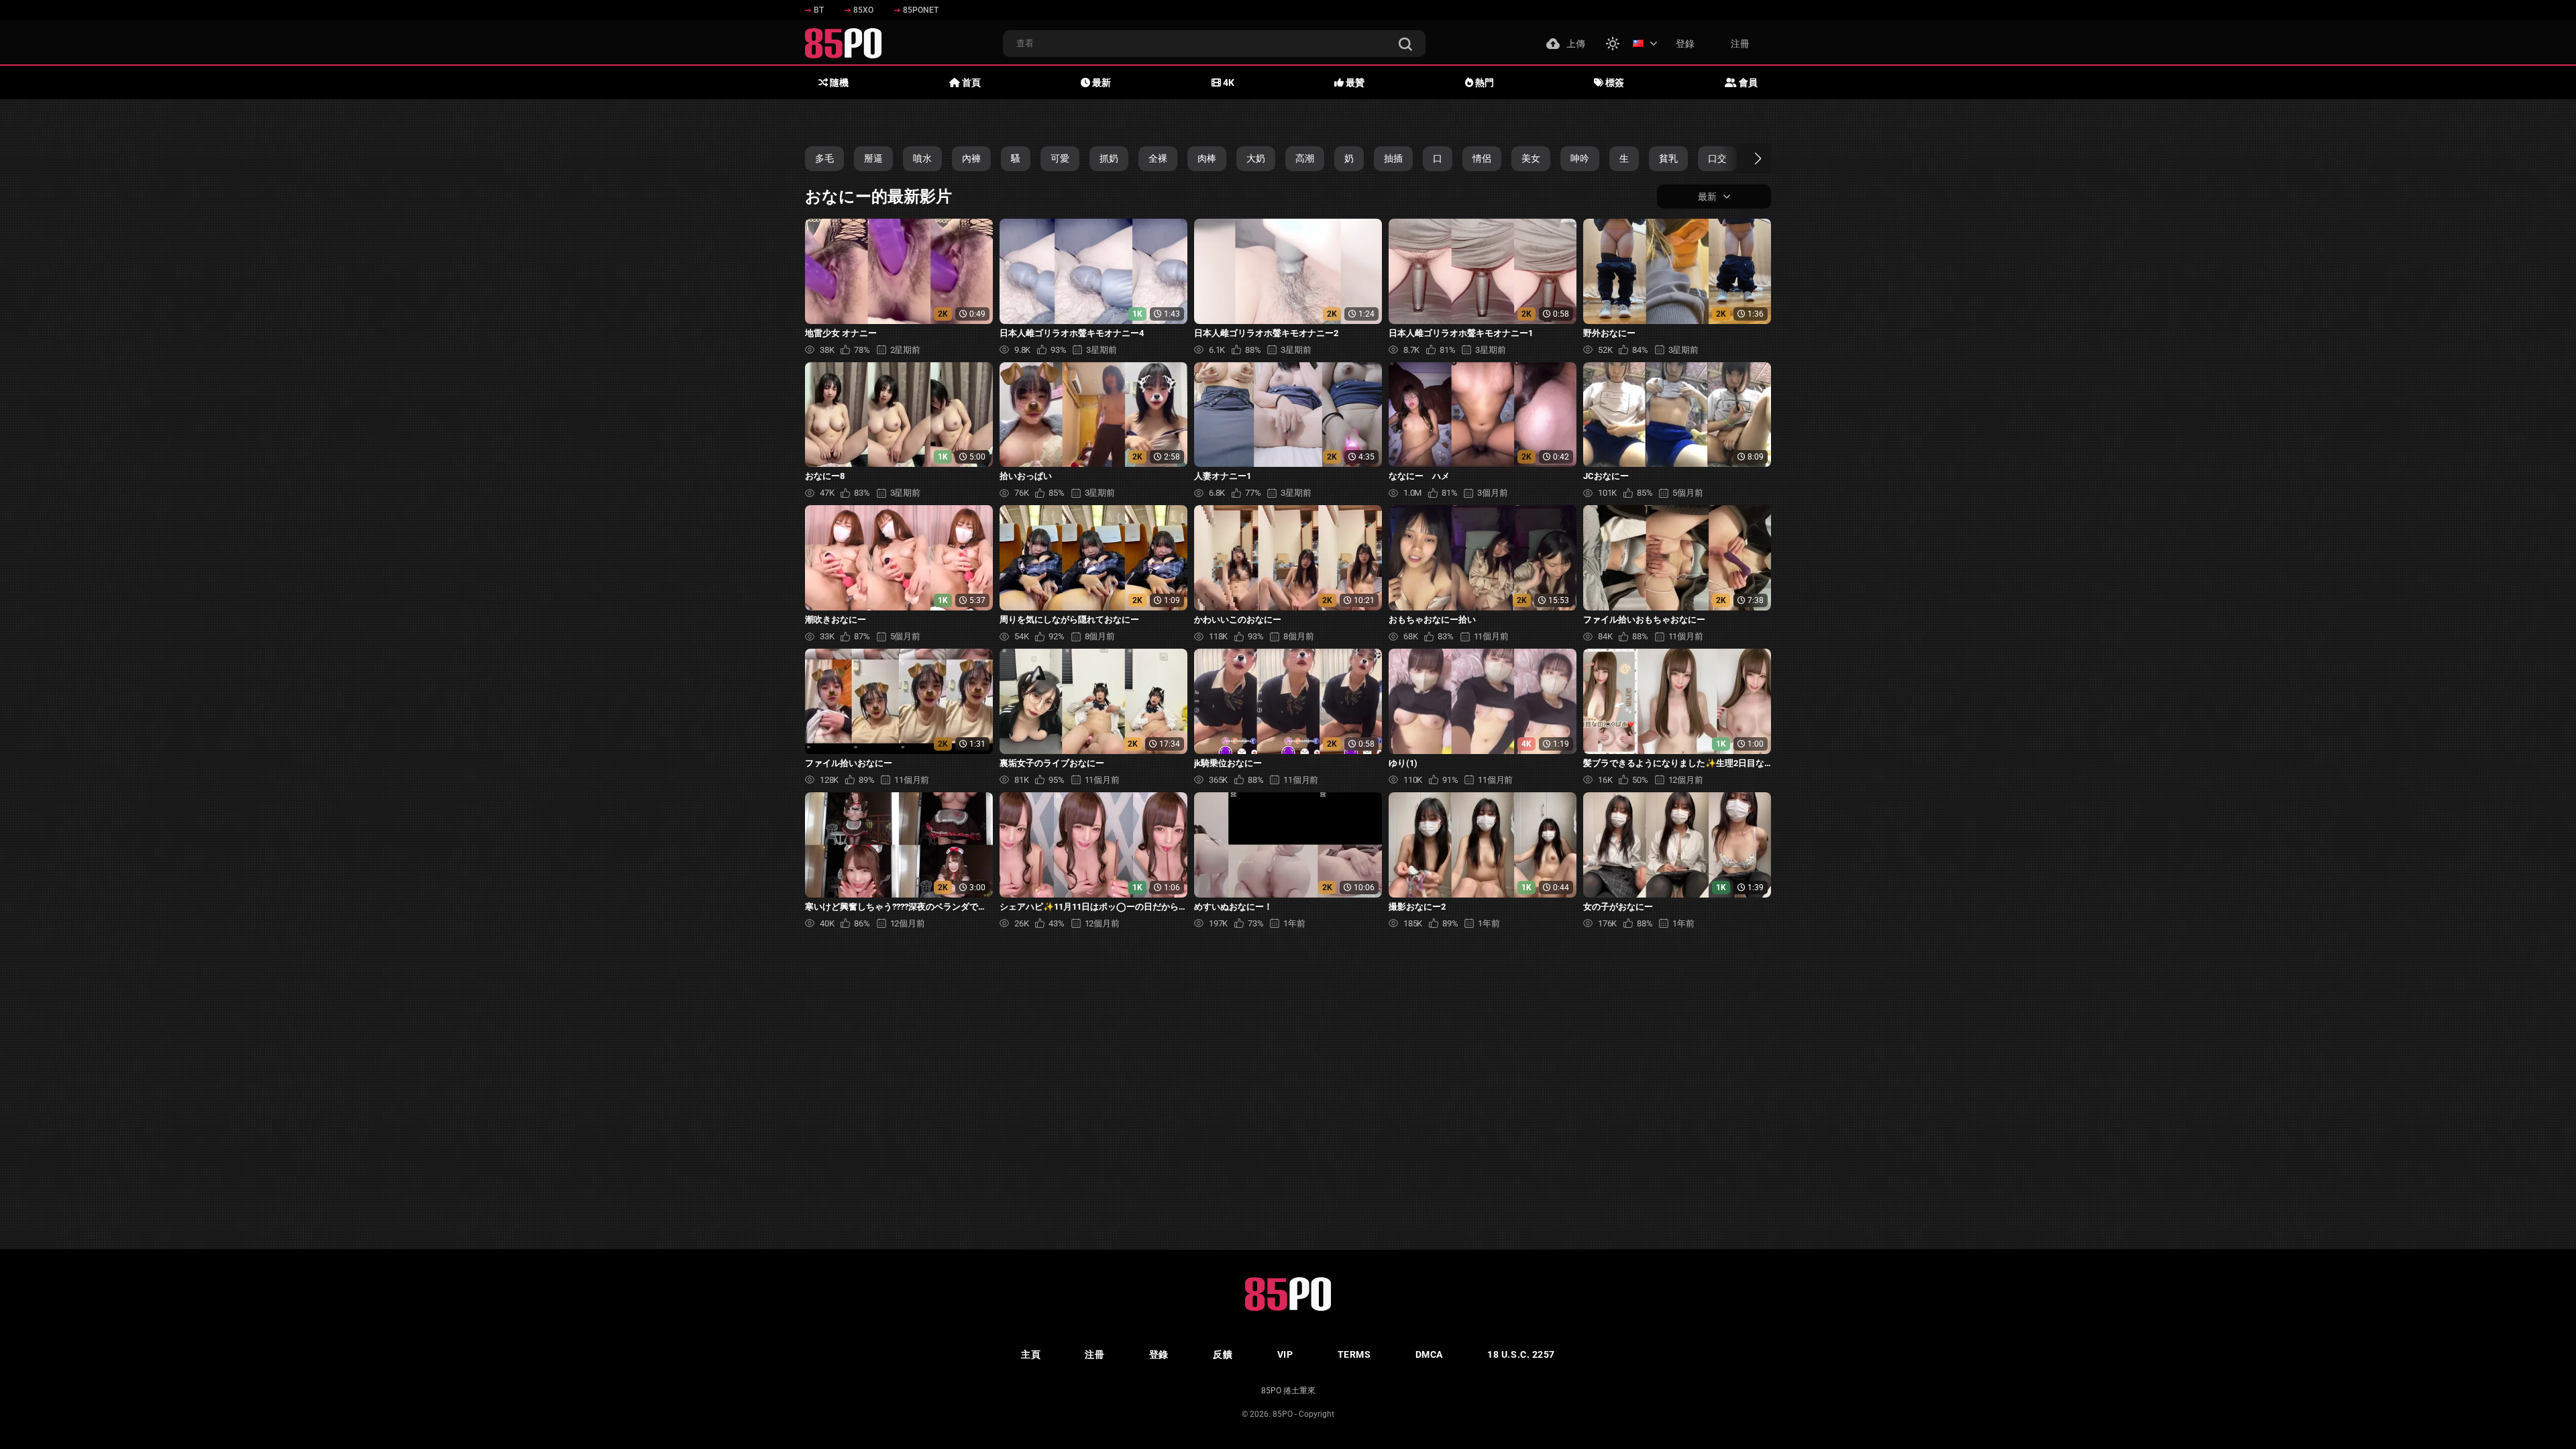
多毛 (824, 158)
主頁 (1031, 1354)
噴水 (922, 158)
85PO (1283, 1414)
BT (819, 10)
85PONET (921, 10)
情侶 (1482, 158)
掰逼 (873, 158)
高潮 (1305, 158)
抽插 (1393, 158)
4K (1228, 83)
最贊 (1354, 83)
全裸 (1158, 158)
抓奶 (1109, 158)
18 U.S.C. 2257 (1521, 1354)
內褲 (971, 158)
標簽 (1614, 83)
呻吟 (1580, 158)
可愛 (1060, 158)
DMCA (1429, 1354)
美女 (1531, 158)
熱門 (1484, 83)
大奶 (1256, 158)
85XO (863, 10)
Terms (1354, 1354)
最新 (1101, 83)
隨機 (838, 83)
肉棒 (1207, 158)
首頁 (970, 83)
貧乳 (1668, 158)
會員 (1747, 83)
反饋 (1223, 1354)
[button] (1746, 158)
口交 (1717, 158)
